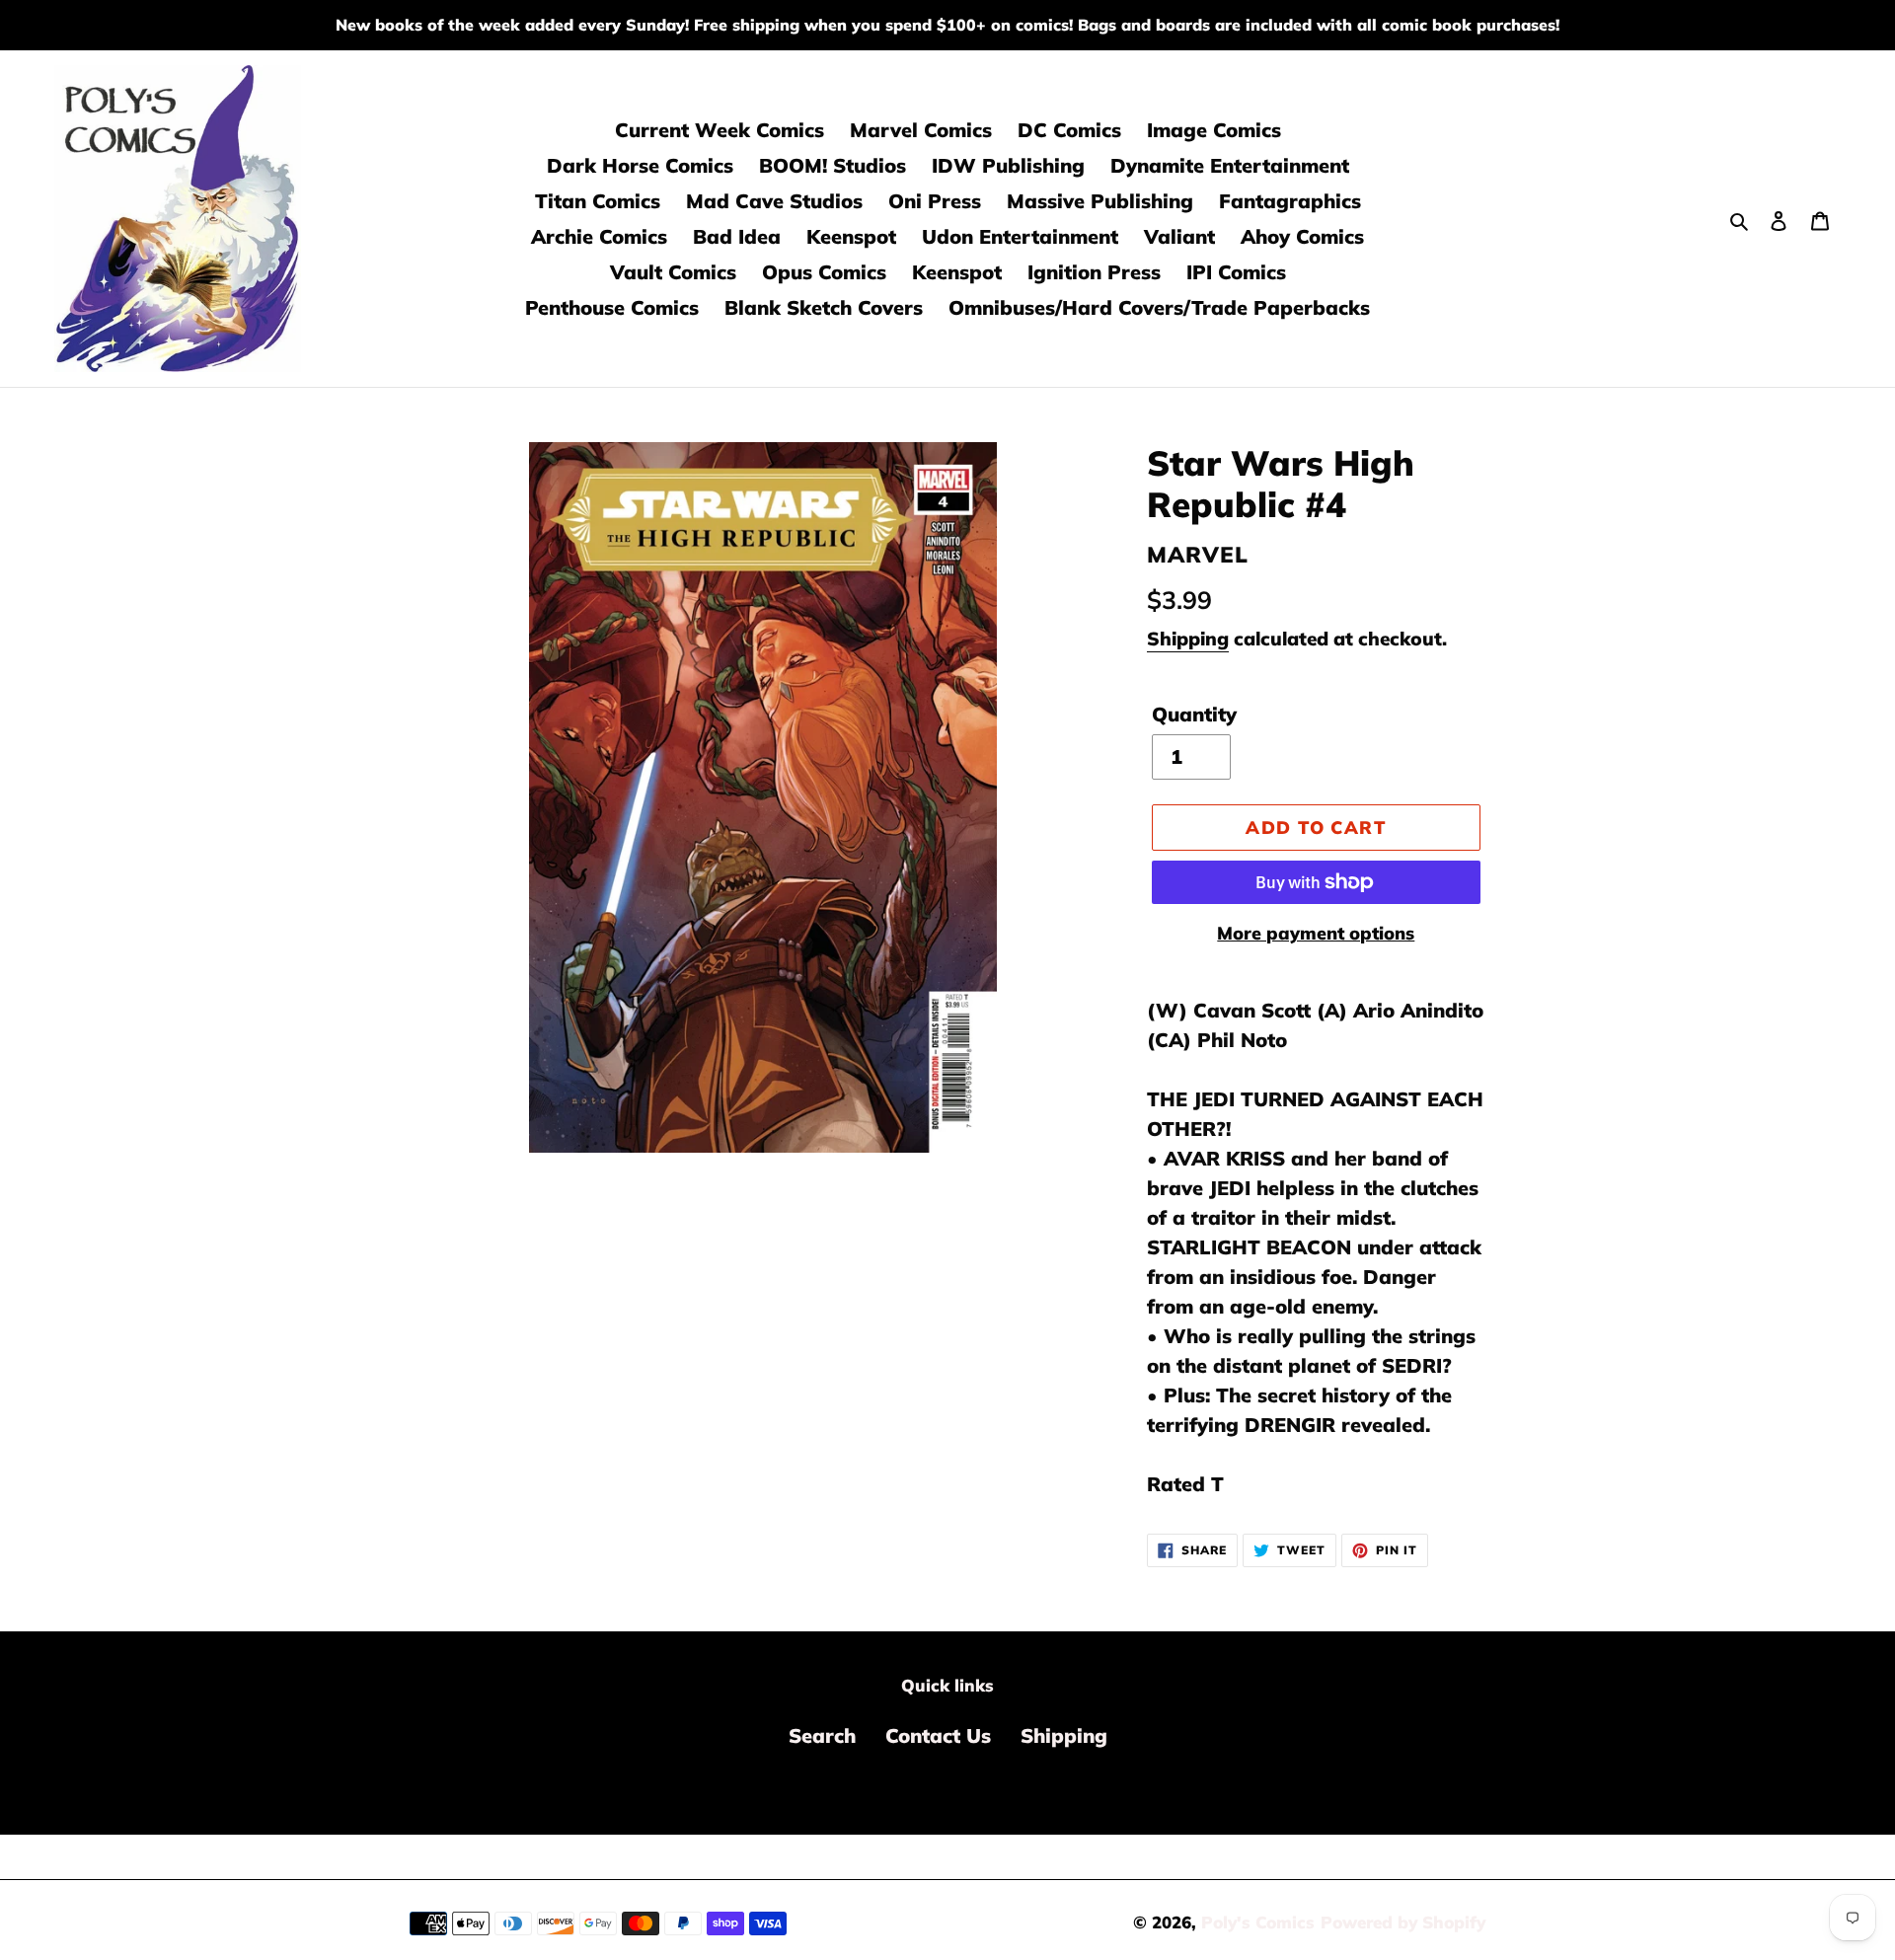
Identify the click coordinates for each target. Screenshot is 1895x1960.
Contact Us (938, 1735)
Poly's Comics (1258, 1922)
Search (822, 1735)
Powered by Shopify (1403, 1922)
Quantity (1194, 714)
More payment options (1316, 933)
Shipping (1188, 639)
